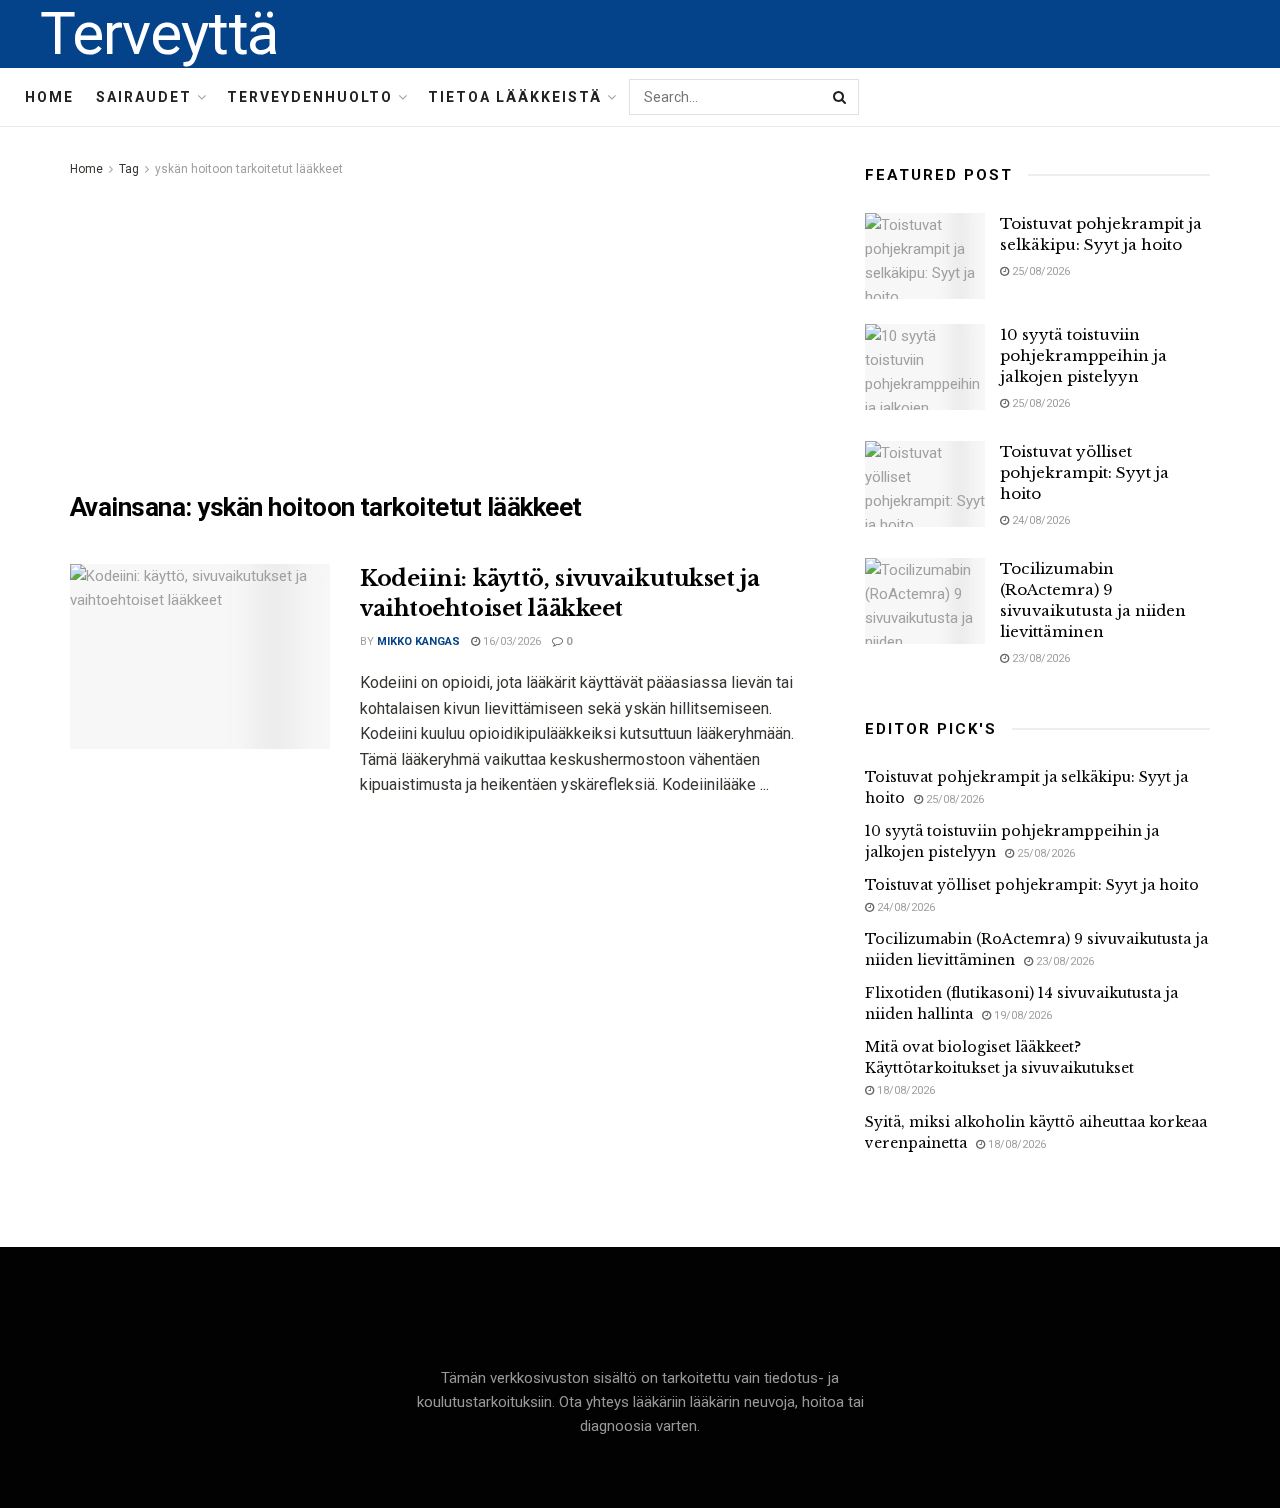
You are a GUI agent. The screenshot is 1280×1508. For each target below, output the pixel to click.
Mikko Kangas (418, 641)
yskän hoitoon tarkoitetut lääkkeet (249, 169)
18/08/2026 (904, 1090)
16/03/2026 (510, 641)
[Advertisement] (445, 331)
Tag (129, 169)
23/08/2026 (1039, 658)
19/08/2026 (1021, 1015)
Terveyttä (159, 34)
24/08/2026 (1039, 520)
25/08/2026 (1039, 271)
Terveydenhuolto (310, 97)
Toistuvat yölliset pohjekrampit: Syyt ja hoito (1084, 472)
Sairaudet (144, 97)
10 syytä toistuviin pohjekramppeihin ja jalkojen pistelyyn (1083, 355)
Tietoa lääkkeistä (515, 97)
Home (49, 97)
